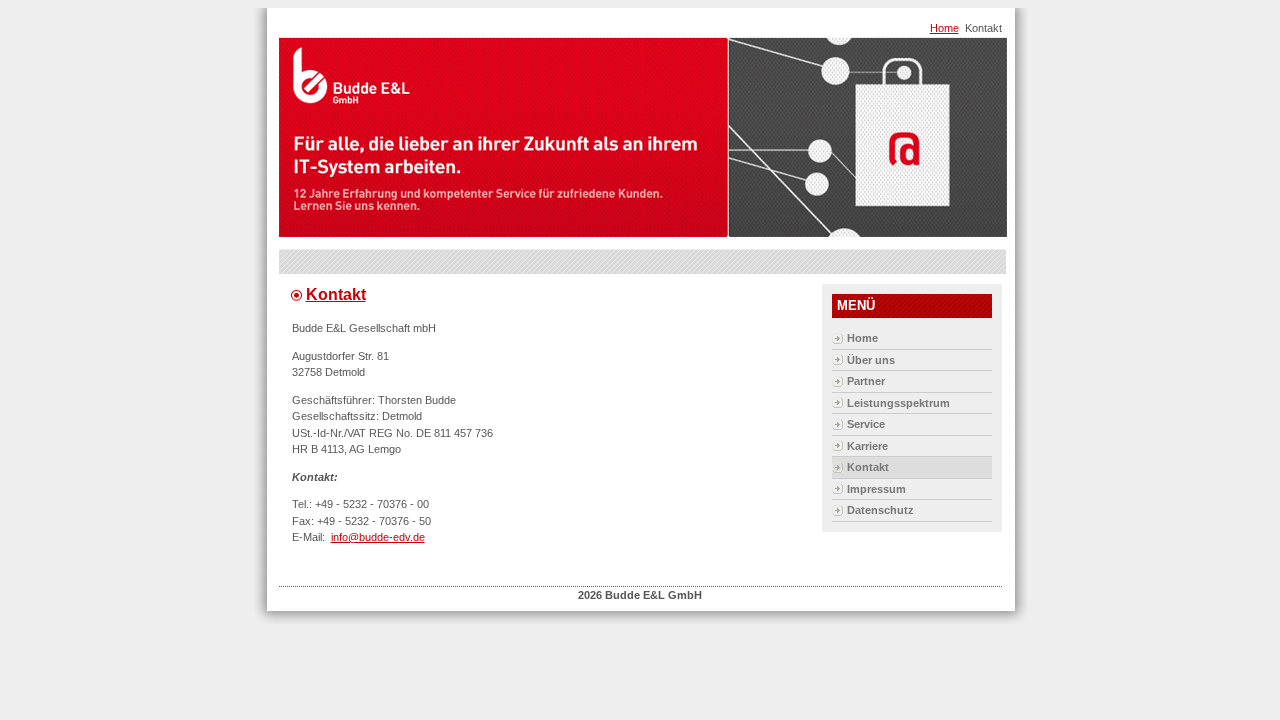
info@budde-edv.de (378, 537)
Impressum (876, 489)
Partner (866, 381)
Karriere (867, 446)
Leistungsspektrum (898, 403)
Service (866, 424)
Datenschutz (880, 510)
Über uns (871, 360)
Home (944, 28)
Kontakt (336, 294)
